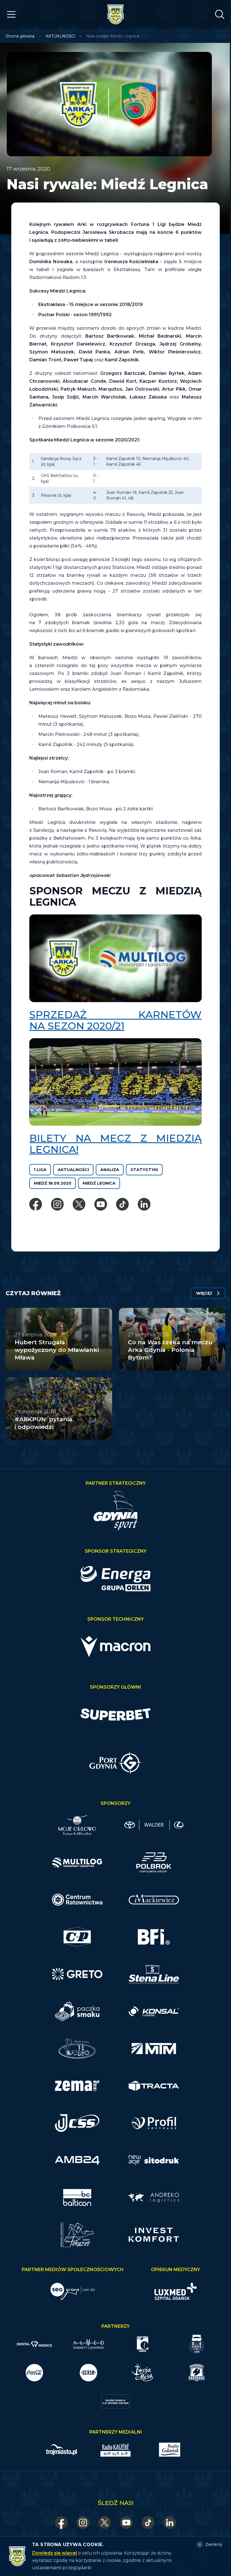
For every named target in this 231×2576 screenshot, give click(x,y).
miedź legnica (99, 1183)
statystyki (144, 1170)
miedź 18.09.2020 (53, 1183)
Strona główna (20, 36)
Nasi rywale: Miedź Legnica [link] (113, 36)
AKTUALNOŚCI (61, 36)
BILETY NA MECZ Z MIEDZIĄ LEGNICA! (115, 1144)
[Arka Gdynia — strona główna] (115, 14)
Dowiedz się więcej (55, 2553)
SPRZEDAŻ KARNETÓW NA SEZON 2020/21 (115, 1020)
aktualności (73, 1170)
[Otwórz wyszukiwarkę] (220, 14)
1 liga (40, 1170)
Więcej (204, 1293)
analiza (110, 1170)
